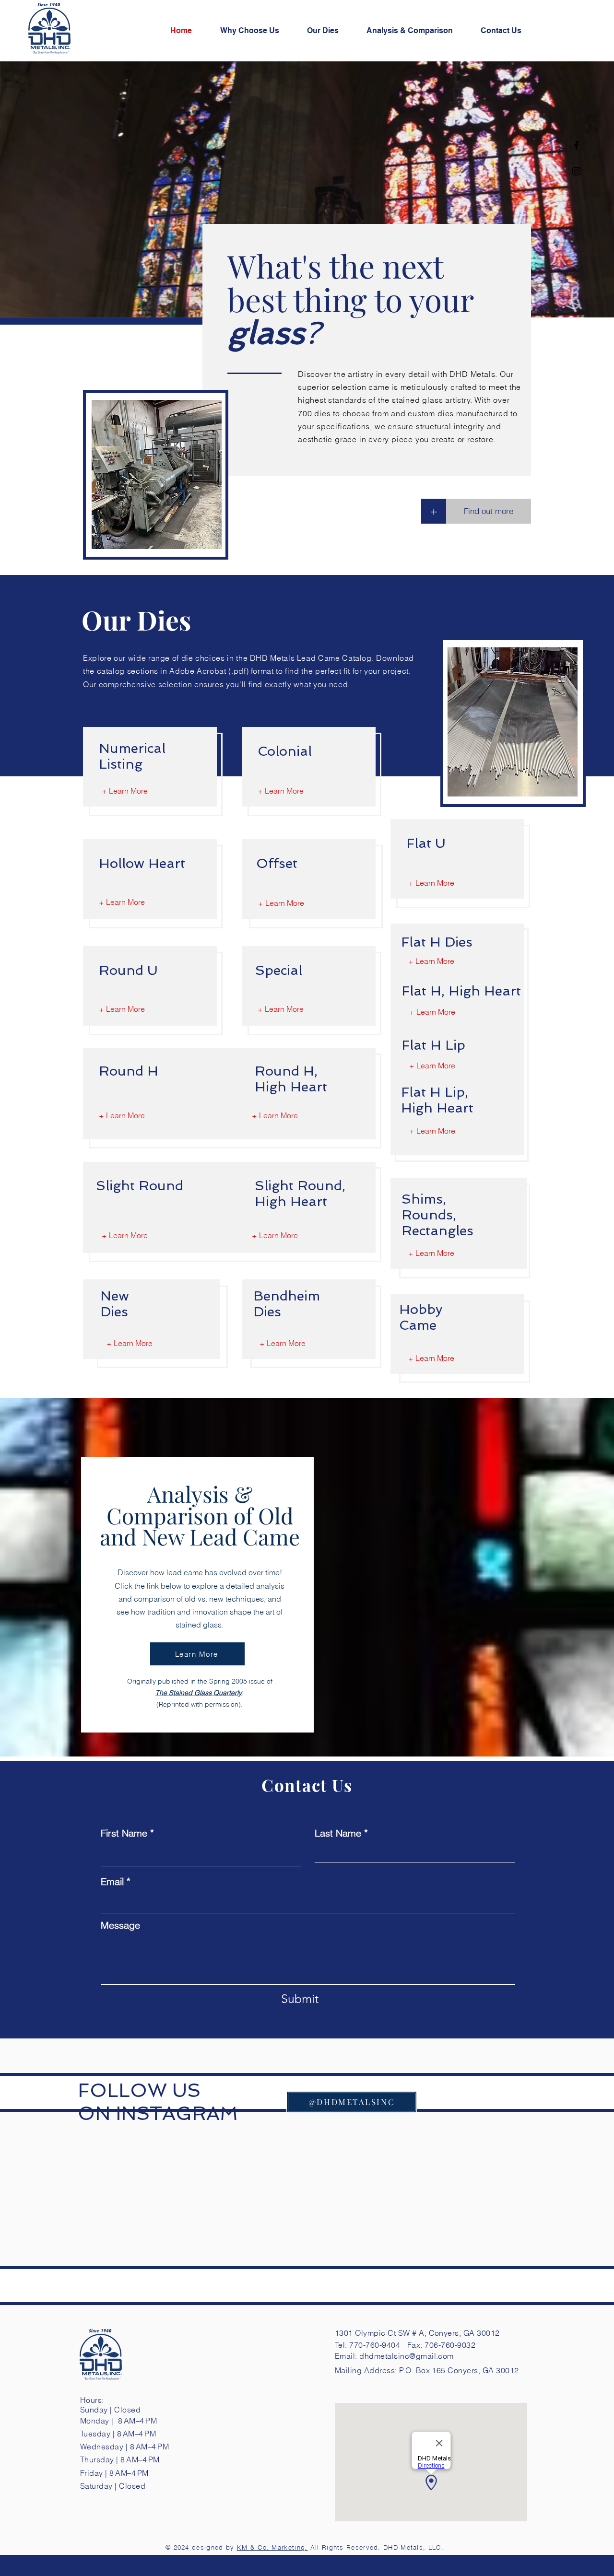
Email (112, 1882)
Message (120, 1925)
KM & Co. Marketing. (272, 2547)
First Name (124, 1833)
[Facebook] (576, 146)
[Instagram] (576, 171)
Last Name (338, 1833)
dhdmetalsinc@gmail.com (407, 2356)
